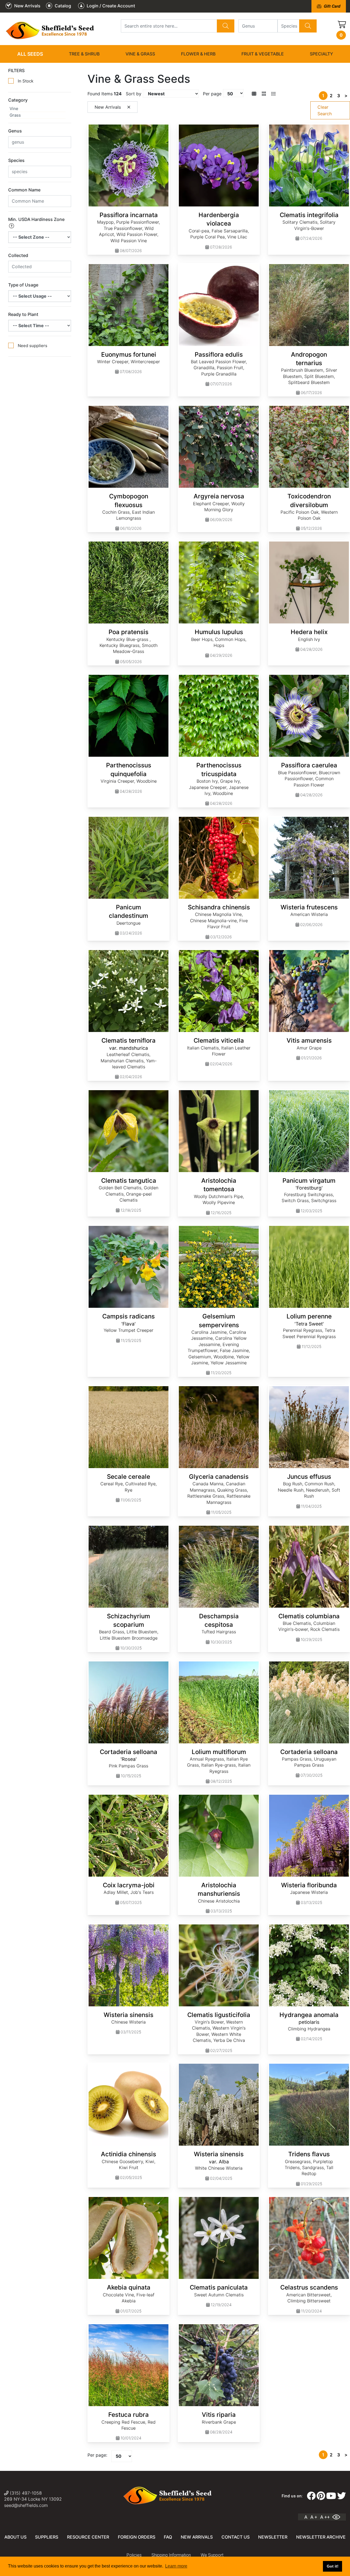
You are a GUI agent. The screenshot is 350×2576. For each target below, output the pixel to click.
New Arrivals (197, 2537)
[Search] (226, 26)
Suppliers (47, 2537)
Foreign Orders (137, 2537)
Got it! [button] (333, 2566)
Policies (134, 2555)
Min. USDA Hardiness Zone (36, 219)
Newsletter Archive (321, 2537)
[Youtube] (331, 2496)
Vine (14, 109)
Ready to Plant (23, 314)
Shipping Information (171, 2555)
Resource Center (88, 2537)
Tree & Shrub (84, 54)
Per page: (97, 2455)
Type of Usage (23, 285)
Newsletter (273, 2537)
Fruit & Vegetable (263, 54)
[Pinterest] (321, 2496)
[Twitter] (342, 2496)
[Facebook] (311, 2496)
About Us (15, 2537)
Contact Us (236, 2537)
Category (18, 100)
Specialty (321, 54)
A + (314, 2517)
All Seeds (30, 54)
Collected (18, 255)
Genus (15, 131)
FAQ (168, 2537)
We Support (212, 2555)
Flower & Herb (198, 54)
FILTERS (16, 70)
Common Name (24, 190)
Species (16, 160)
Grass (15, 115)
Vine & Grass (140, 54)
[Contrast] (338, 2517)
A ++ (325, 2517)
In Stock (26, 81)
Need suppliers (33, 346)
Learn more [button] (176, 2566)
